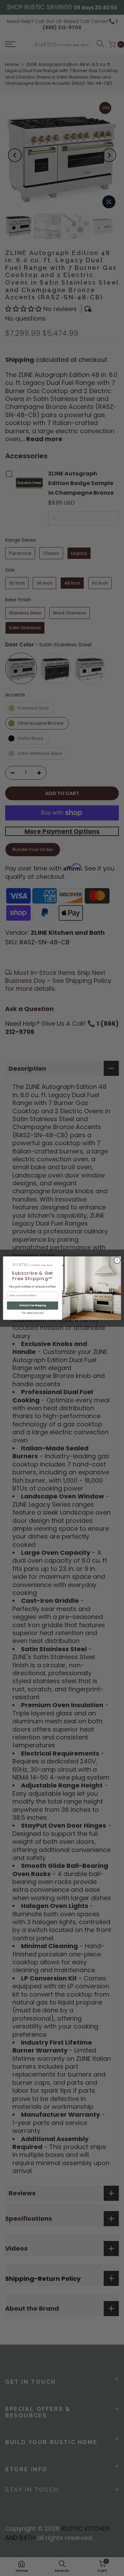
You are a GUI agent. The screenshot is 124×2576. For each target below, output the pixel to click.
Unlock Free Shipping (33, 1305)
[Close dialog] (117, 1260)
